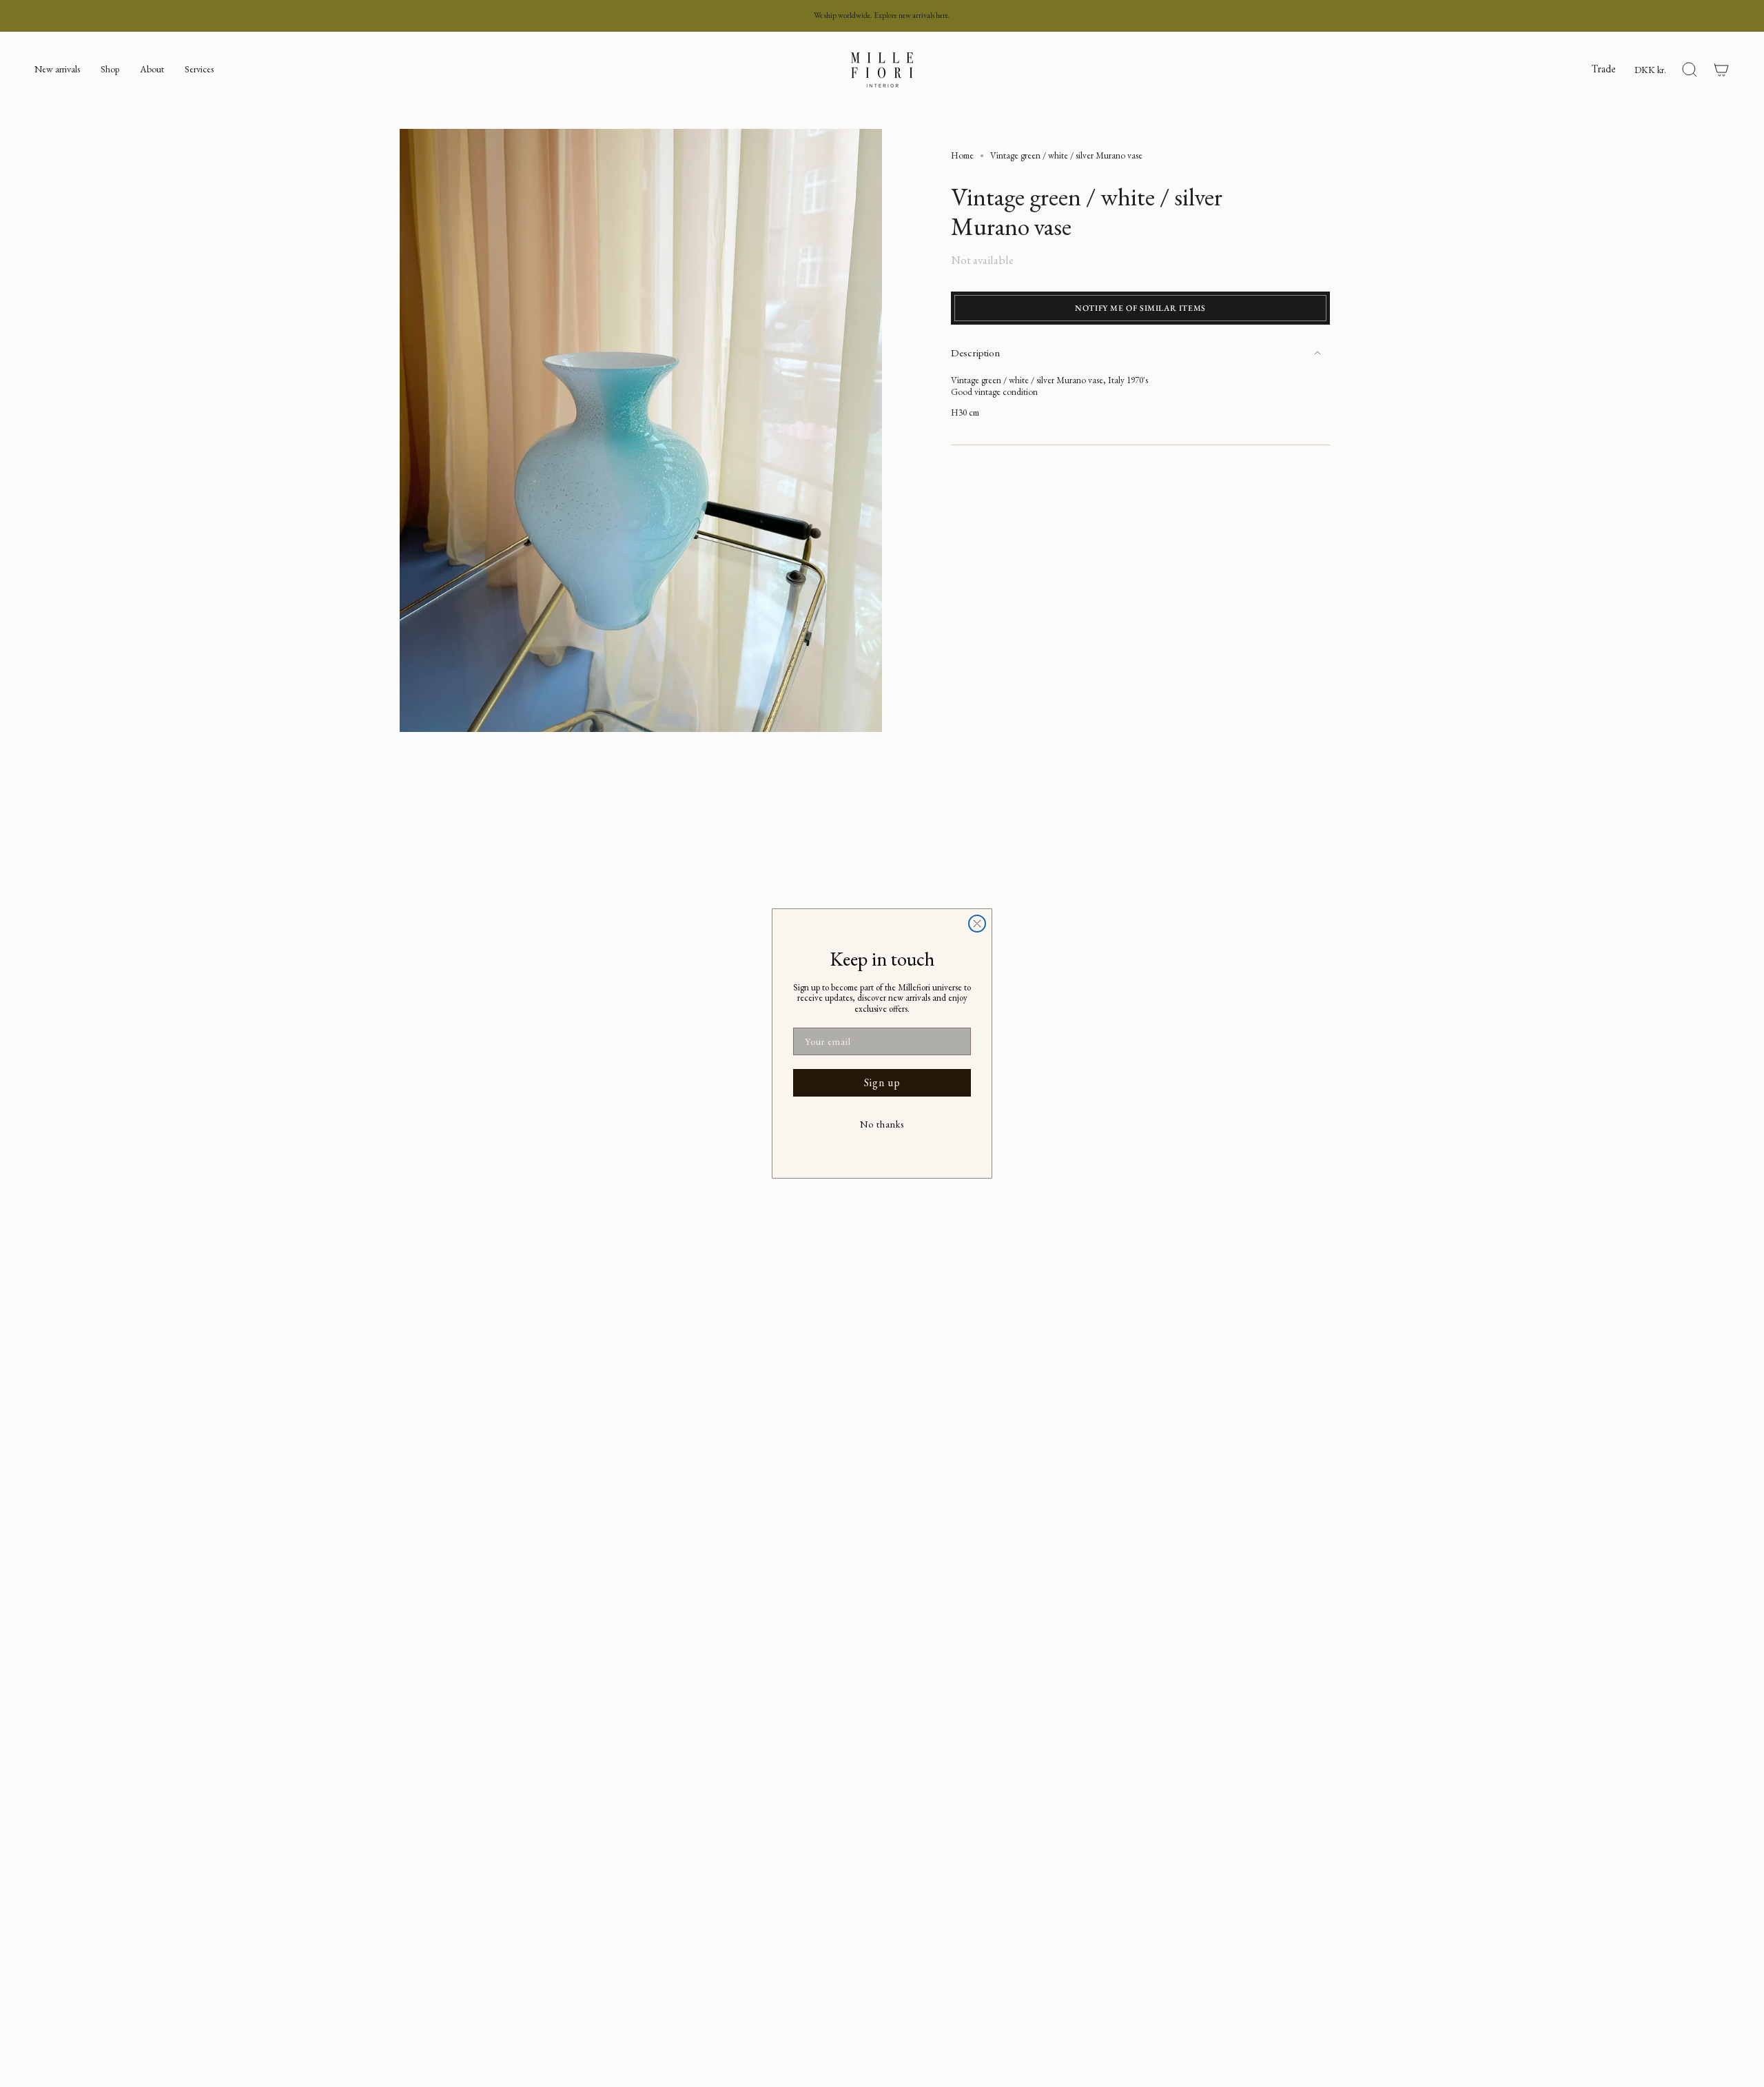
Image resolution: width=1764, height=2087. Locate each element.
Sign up (882, 1082)
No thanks (882, 1124)
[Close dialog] (977, 924)
